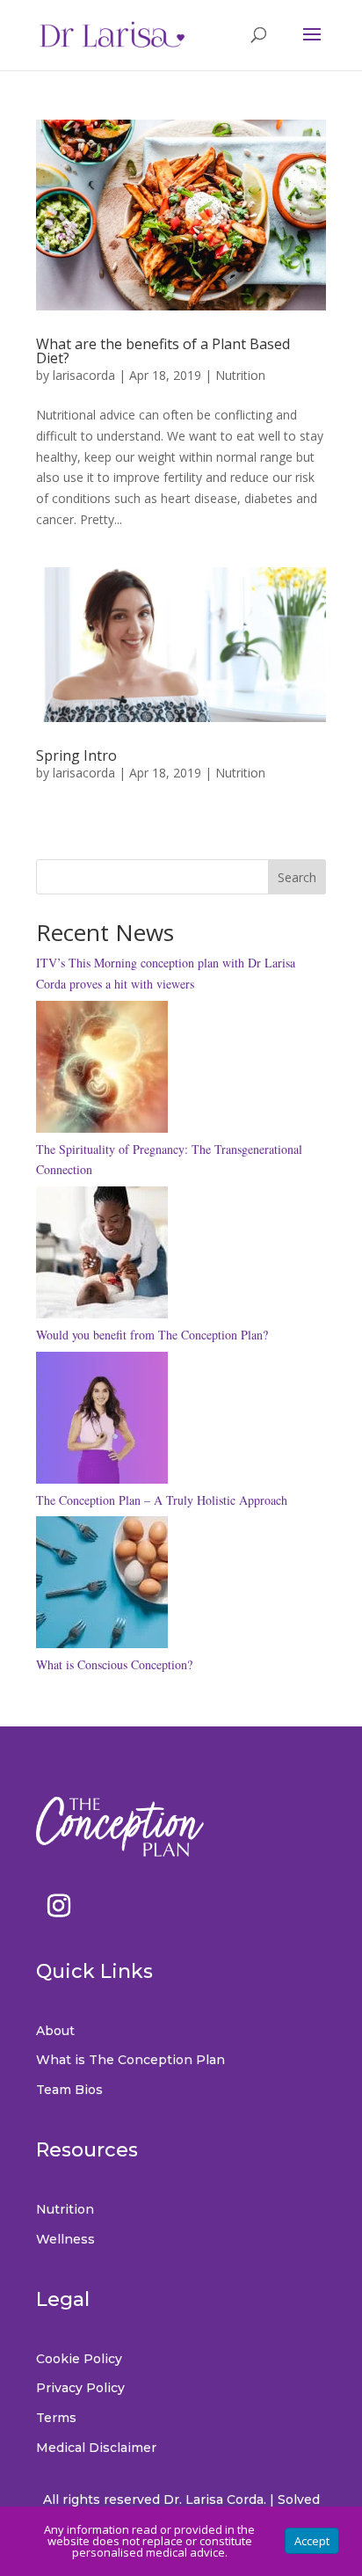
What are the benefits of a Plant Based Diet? (163, 351)
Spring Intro (76, 755)
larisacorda (84, 375)
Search (297, 877)
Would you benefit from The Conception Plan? (152, 1335)
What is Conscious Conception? (114, 1664)
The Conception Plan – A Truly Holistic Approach (162, 1500)
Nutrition (240, 375)
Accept (312, 2541)
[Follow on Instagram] (59, 1906)
